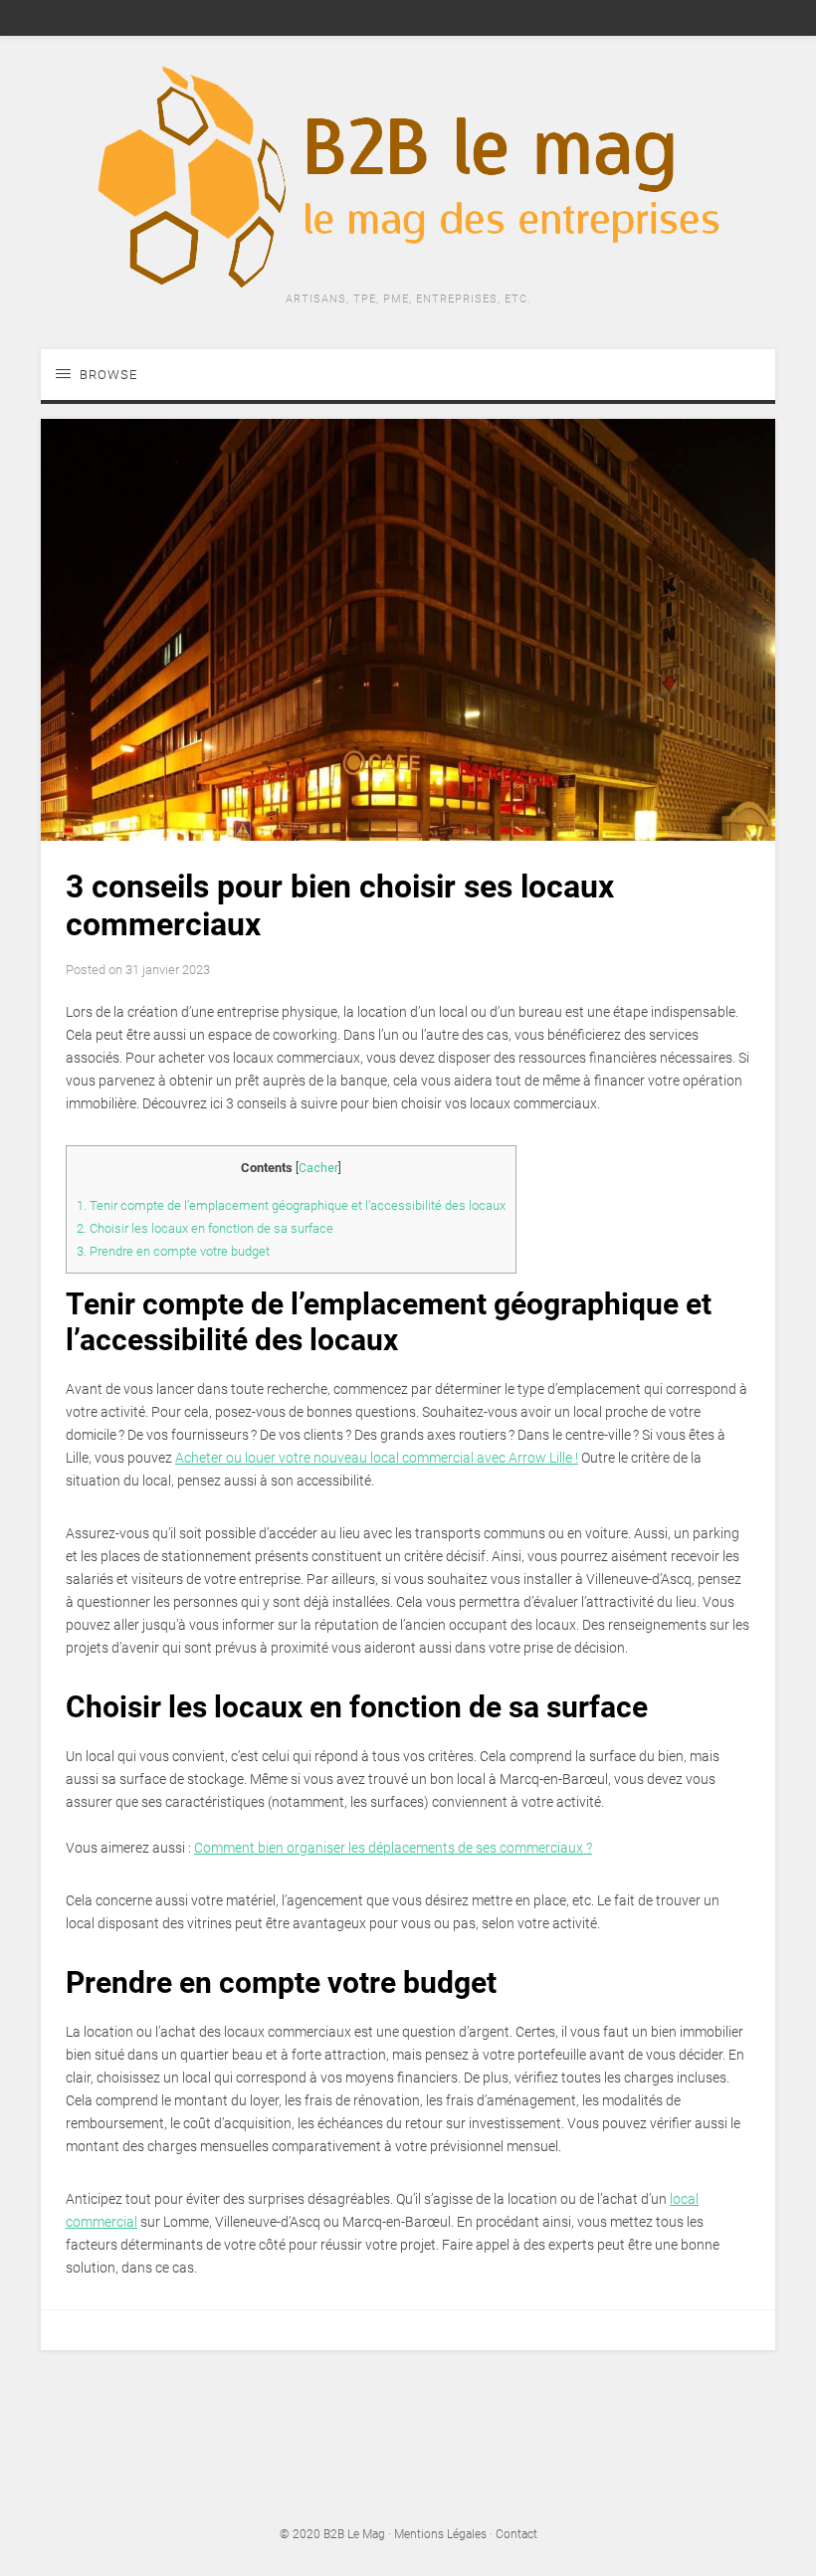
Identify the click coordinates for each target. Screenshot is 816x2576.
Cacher (318, 1168)
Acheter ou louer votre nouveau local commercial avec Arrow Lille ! (377, 1458)
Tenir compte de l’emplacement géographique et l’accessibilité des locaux (291, 1205)
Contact (516, 2534)
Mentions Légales (440, 2534)
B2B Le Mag (354, 2534)
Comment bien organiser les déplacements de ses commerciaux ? (393, 1848)
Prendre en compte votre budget (173, 1251)
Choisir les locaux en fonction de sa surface (205, 1228)
